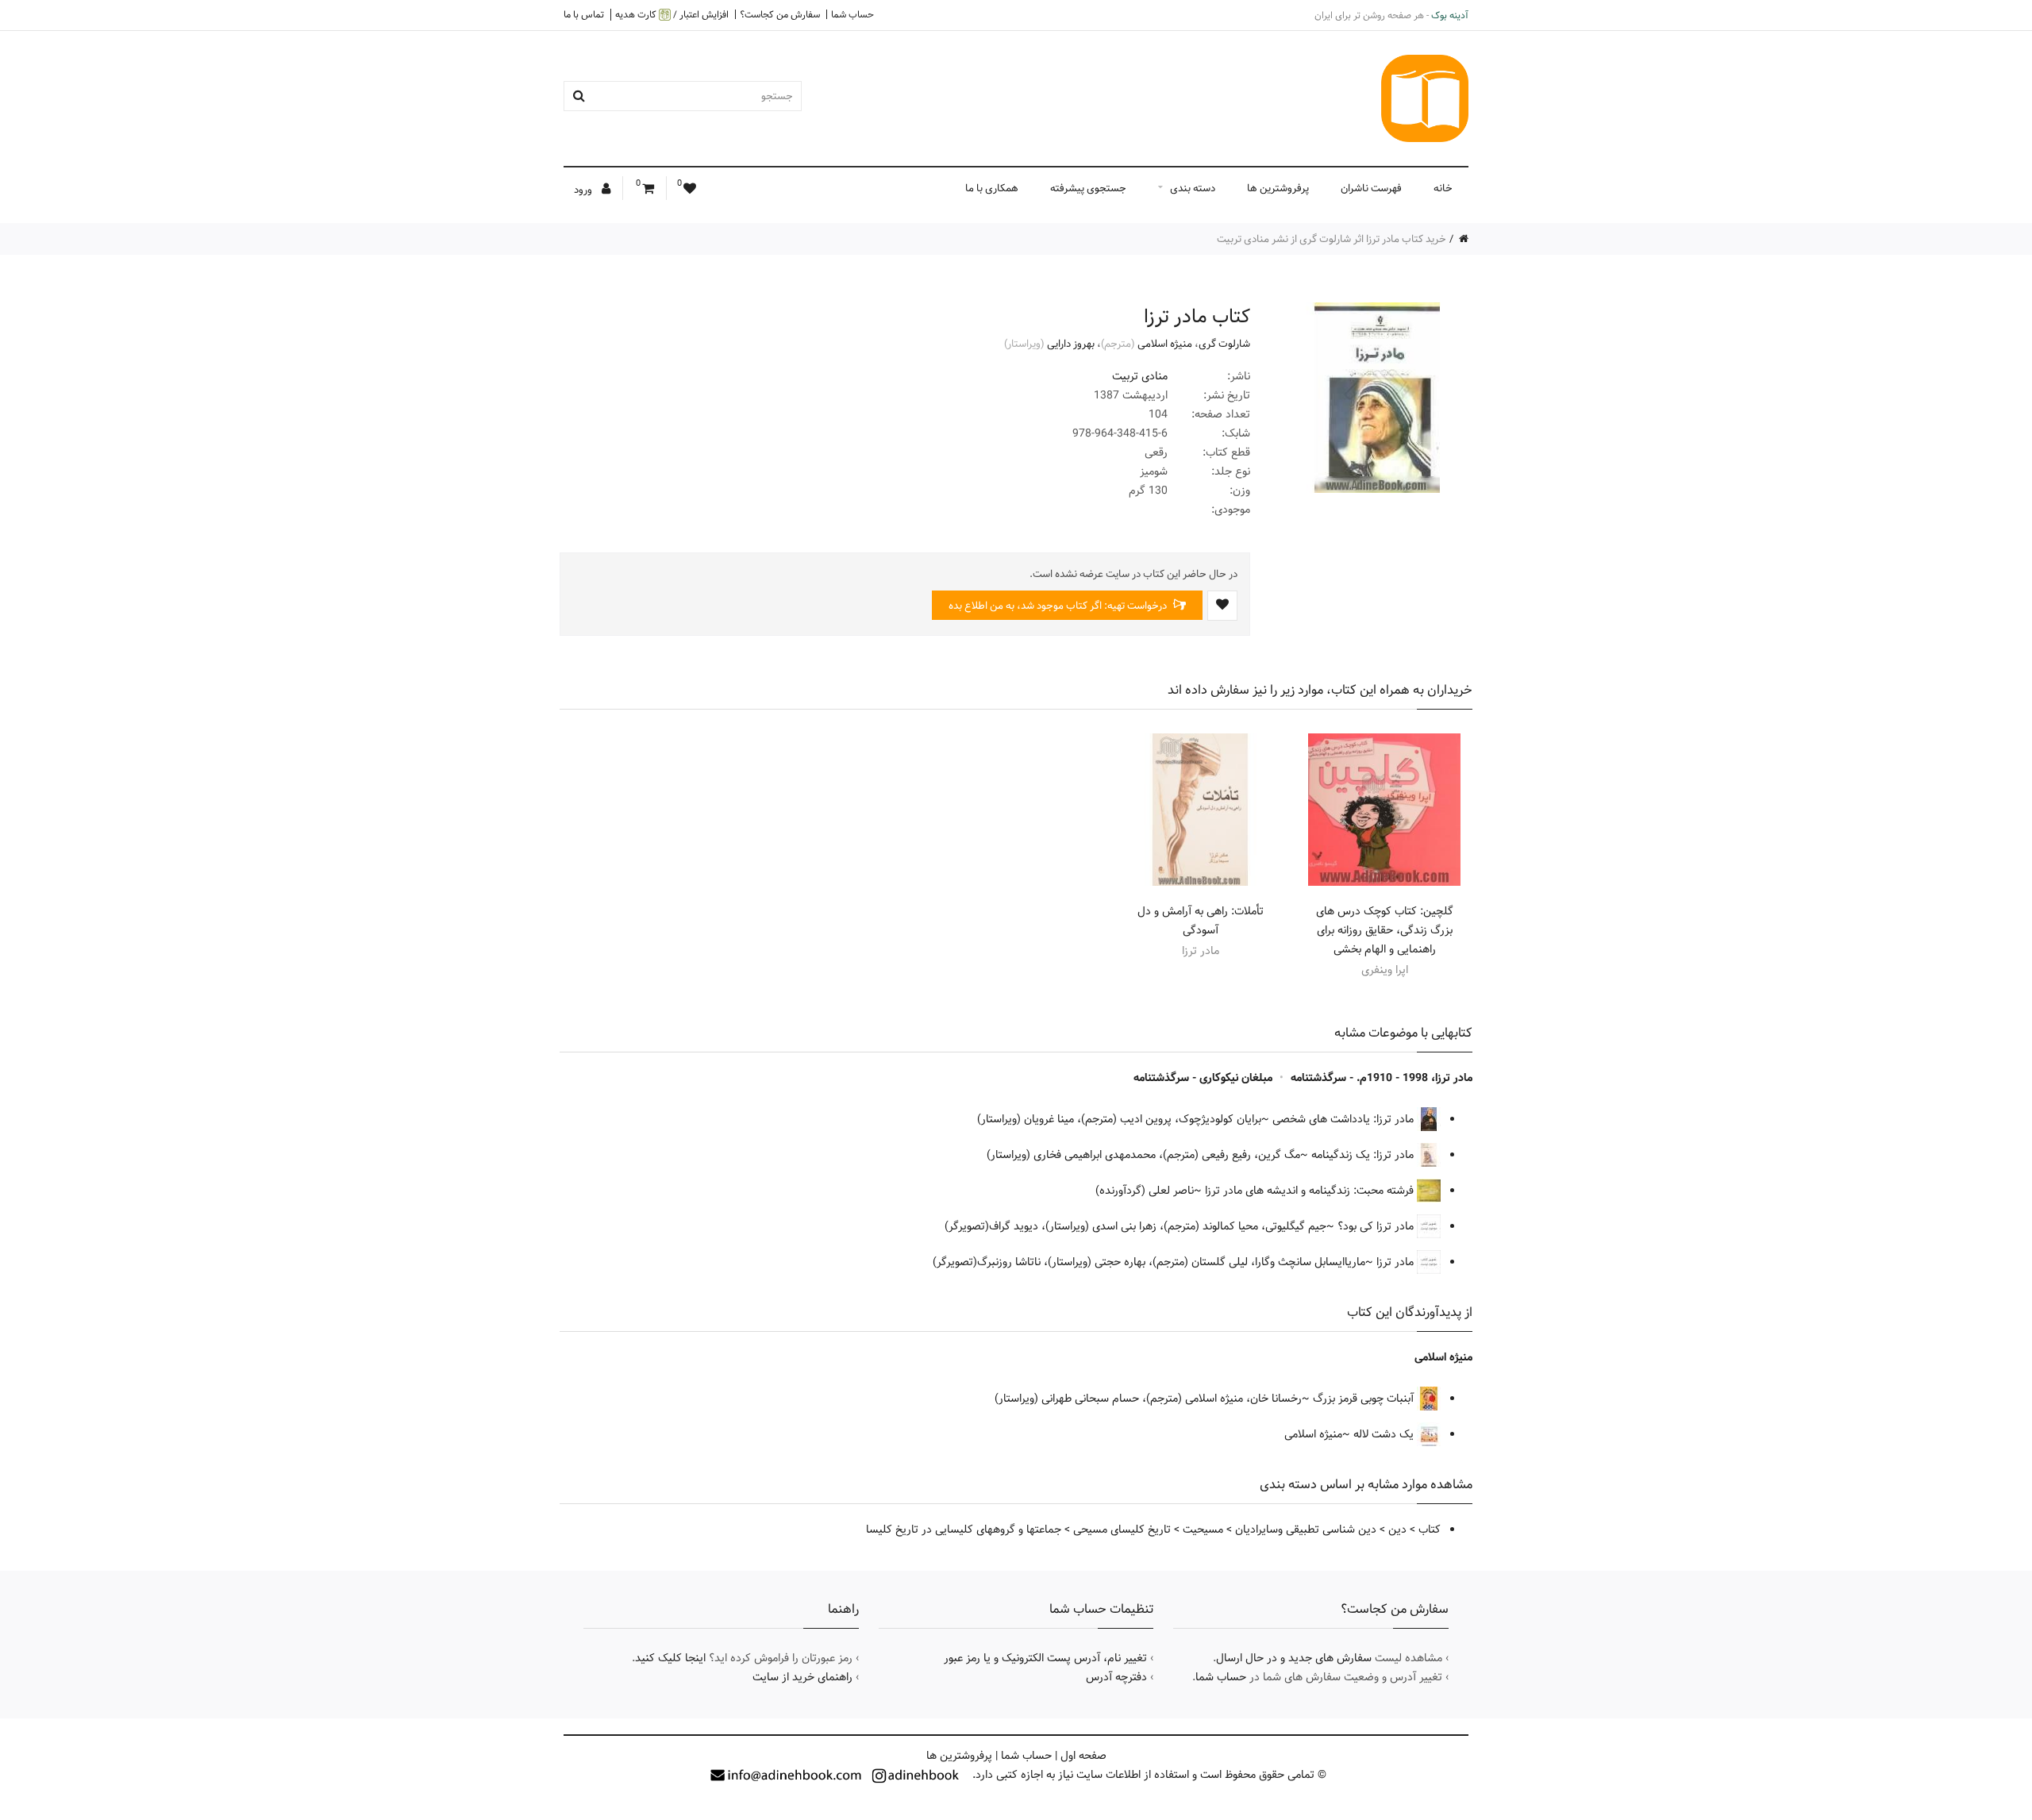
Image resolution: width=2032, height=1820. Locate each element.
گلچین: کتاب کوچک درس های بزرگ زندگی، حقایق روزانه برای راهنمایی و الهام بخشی (1385, 930)
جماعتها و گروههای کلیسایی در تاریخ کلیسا (964, 1529)
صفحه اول (1083, 1756)
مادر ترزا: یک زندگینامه (1364, 1155)
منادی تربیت (1140, 376)
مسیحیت (1203, 1529)
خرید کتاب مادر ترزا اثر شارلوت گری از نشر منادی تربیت (1332, 239)
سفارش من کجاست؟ (780, 14)
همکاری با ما (992, 188)
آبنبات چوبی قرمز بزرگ (1365, 1399)
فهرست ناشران (1371, 188)
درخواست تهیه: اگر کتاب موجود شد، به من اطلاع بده (1059, 606)
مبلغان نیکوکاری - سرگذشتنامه (1203, 1078)
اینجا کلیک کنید (670, 1658)
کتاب (1430, 1529)
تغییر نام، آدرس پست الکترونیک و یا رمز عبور (1045, 1658)
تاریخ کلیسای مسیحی (1122, 1529)
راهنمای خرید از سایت (802, 1677)
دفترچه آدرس (1116, 1677)
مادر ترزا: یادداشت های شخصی (1345, 1119)
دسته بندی (1193, 188)
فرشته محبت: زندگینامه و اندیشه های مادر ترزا (1311, 1191)
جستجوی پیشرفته (1088, 188)
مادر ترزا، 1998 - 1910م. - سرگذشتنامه (1382, 1078)
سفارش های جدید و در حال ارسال (1294, 1658)
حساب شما (852, 14)
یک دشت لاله (1385, 1434)
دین (1397, 1529)
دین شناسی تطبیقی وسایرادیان (1306, 1529)
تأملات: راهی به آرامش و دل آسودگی (1201, 921)
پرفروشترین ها (1278, 188)
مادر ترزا (1397, 1262)
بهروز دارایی (1071, 344)
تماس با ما (584, 14)
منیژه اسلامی (1165, 344)
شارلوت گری (1224, 344)
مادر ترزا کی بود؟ (1377, 1226)
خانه (1443, 188)
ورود (584, 190)
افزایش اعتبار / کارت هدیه (672, 15)
